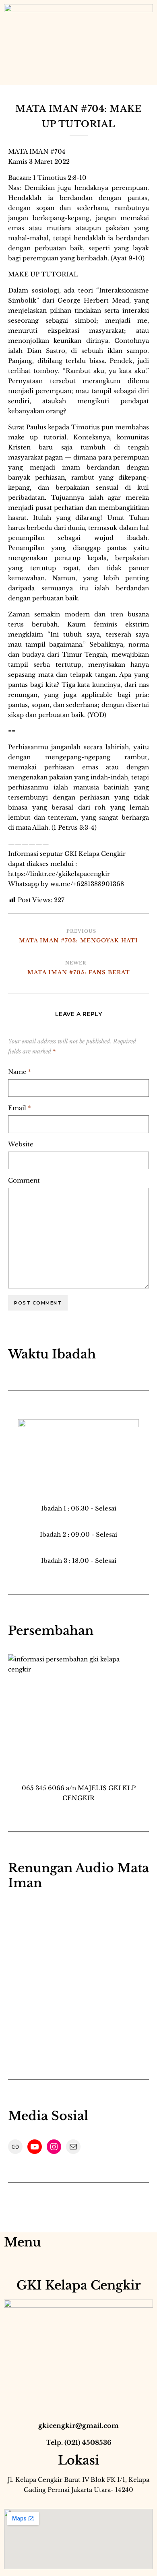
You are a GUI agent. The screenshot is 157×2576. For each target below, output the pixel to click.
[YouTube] (35, 2147)
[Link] (15, 2147)
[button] (10, 77)
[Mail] (73, 2147)
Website (21, 1144)
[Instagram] (54, 2147)
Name (20, 1072)
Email (20, 1108)
